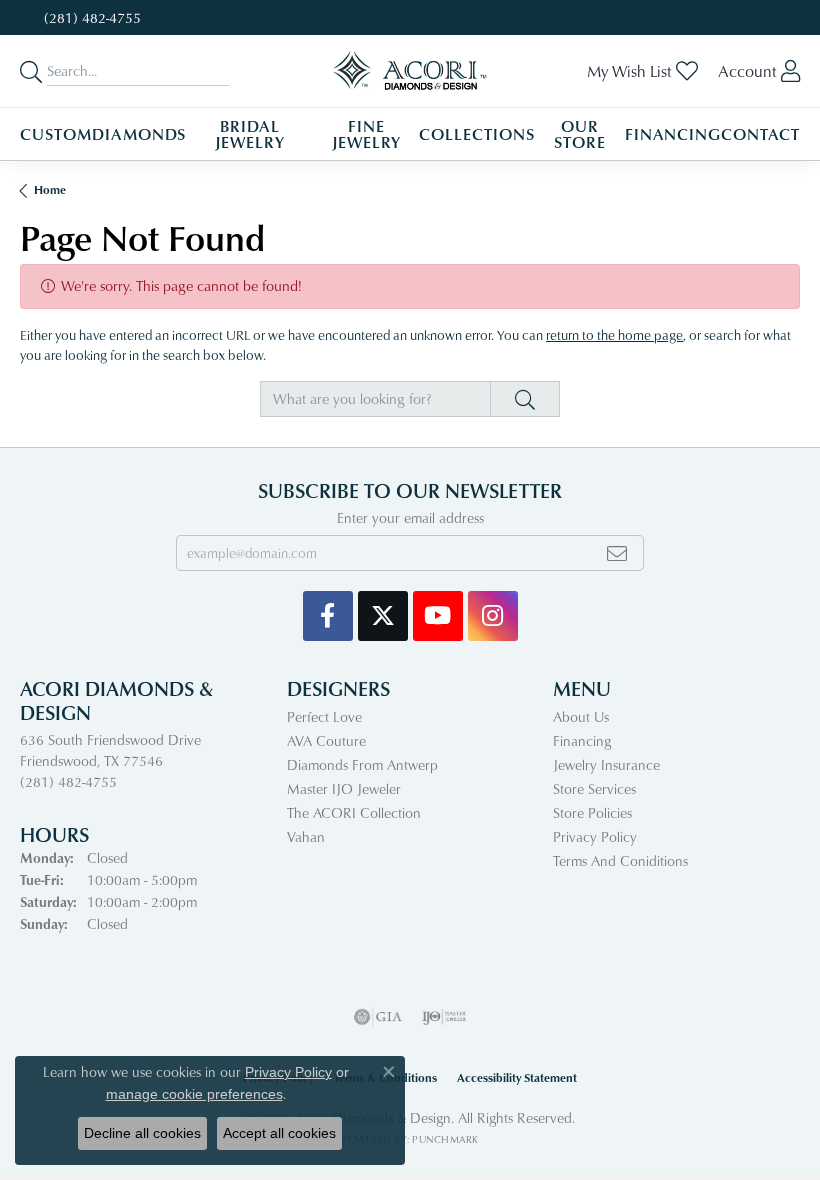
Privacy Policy (595, 836)
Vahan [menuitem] (306, 836)
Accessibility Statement (517, 1077)
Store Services (594, 788)
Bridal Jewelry (250, 134)
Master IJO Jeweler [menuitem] (344, 788)
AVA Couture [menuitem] (326, 740)
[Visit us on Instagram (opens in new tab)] (493, 616)
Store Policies (592, 812)
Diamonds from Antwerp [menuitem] (362, 764)
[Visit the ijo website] (444, 1017)
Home (50, 189)
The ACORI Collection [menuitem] (354, 812)
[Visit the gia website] (378, 1017)
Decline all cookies (142, 1133)
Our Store (580, 134)
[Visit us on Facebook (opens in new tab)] (328, 616)
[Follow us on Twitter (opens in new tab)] (383, 616)
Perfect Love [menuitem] (324, 716)
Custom (56, 134)
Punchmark (445, 1139)
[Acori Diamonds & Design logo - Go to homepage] (410, 71)
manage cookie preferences (194, 1094)
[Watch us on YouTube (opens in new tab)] (438, 616)
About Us (581, 716)
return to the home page (614, 334)
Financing (673, 134)
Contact (760, 134)
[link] (90, 17)
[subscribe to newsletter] (617, 553)
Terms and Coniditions (620, 860)
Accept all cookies (279, 1133)
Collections (477, 134)
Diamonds (139, 134)
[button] (642, 71)
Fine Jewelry (367, 134)
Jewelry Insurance (606, 764)
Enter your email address (410, 517)
